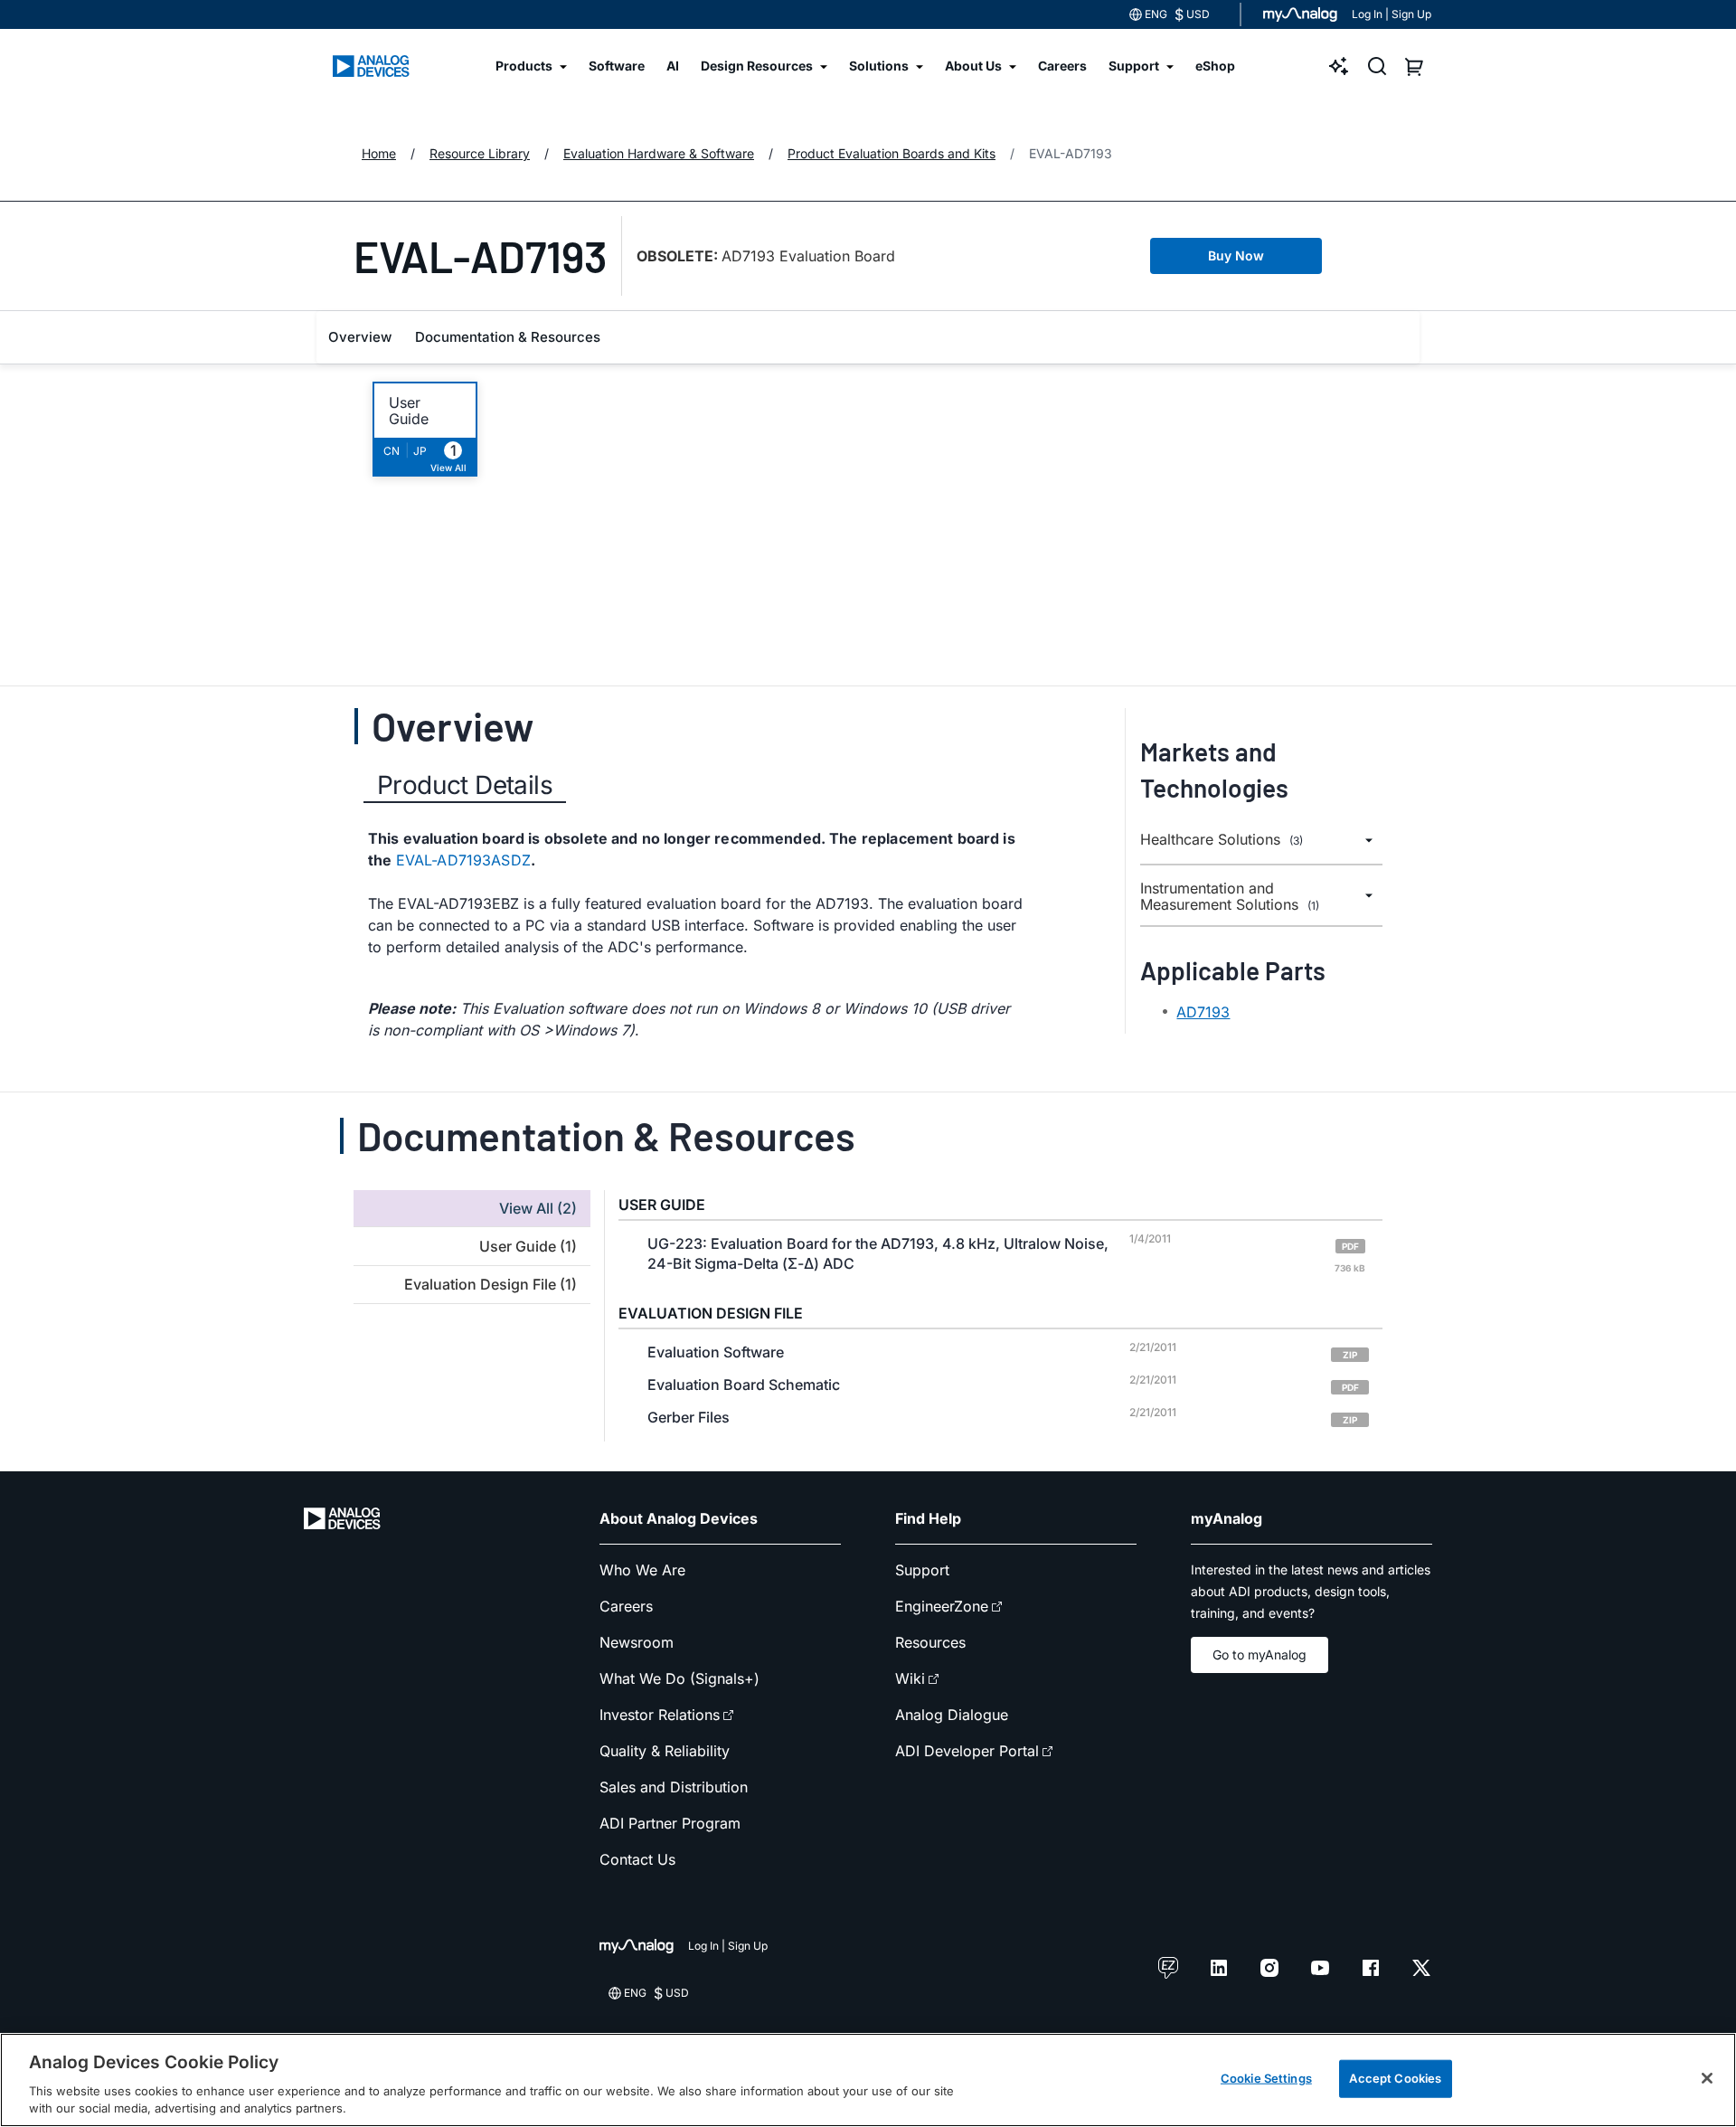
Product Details (465, 785)
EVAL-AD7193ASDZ (463, 860)
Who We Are (642, 1570)
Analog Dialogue (952, 1715)
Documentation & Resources (508, 337)
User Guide (409, 411)
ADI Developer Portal (967, 1751)
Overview (360, 337)
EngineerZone (942, 1606)
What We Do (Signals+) (679, 1678)
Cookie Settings (1266, 2078)
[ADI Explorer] (1339, 66)
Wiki (910, 1678)
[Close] (1707, 2078)
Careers (626, 1606)
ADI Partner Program (670, 1823)
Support (922, 1570)
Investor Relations (660, 1715)
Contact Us (637, 1859)
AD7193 (1203, 1012)
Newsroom (637, 1642)
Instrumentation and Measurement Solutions (1230, 897)
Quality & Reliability (665, 1751)
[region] (868, 2080)
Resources (930, 1642)
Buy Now (1236, 255)
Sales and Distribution (674, 1787)
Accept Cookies (1395, 2078)
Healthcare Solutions (1222, 840)
